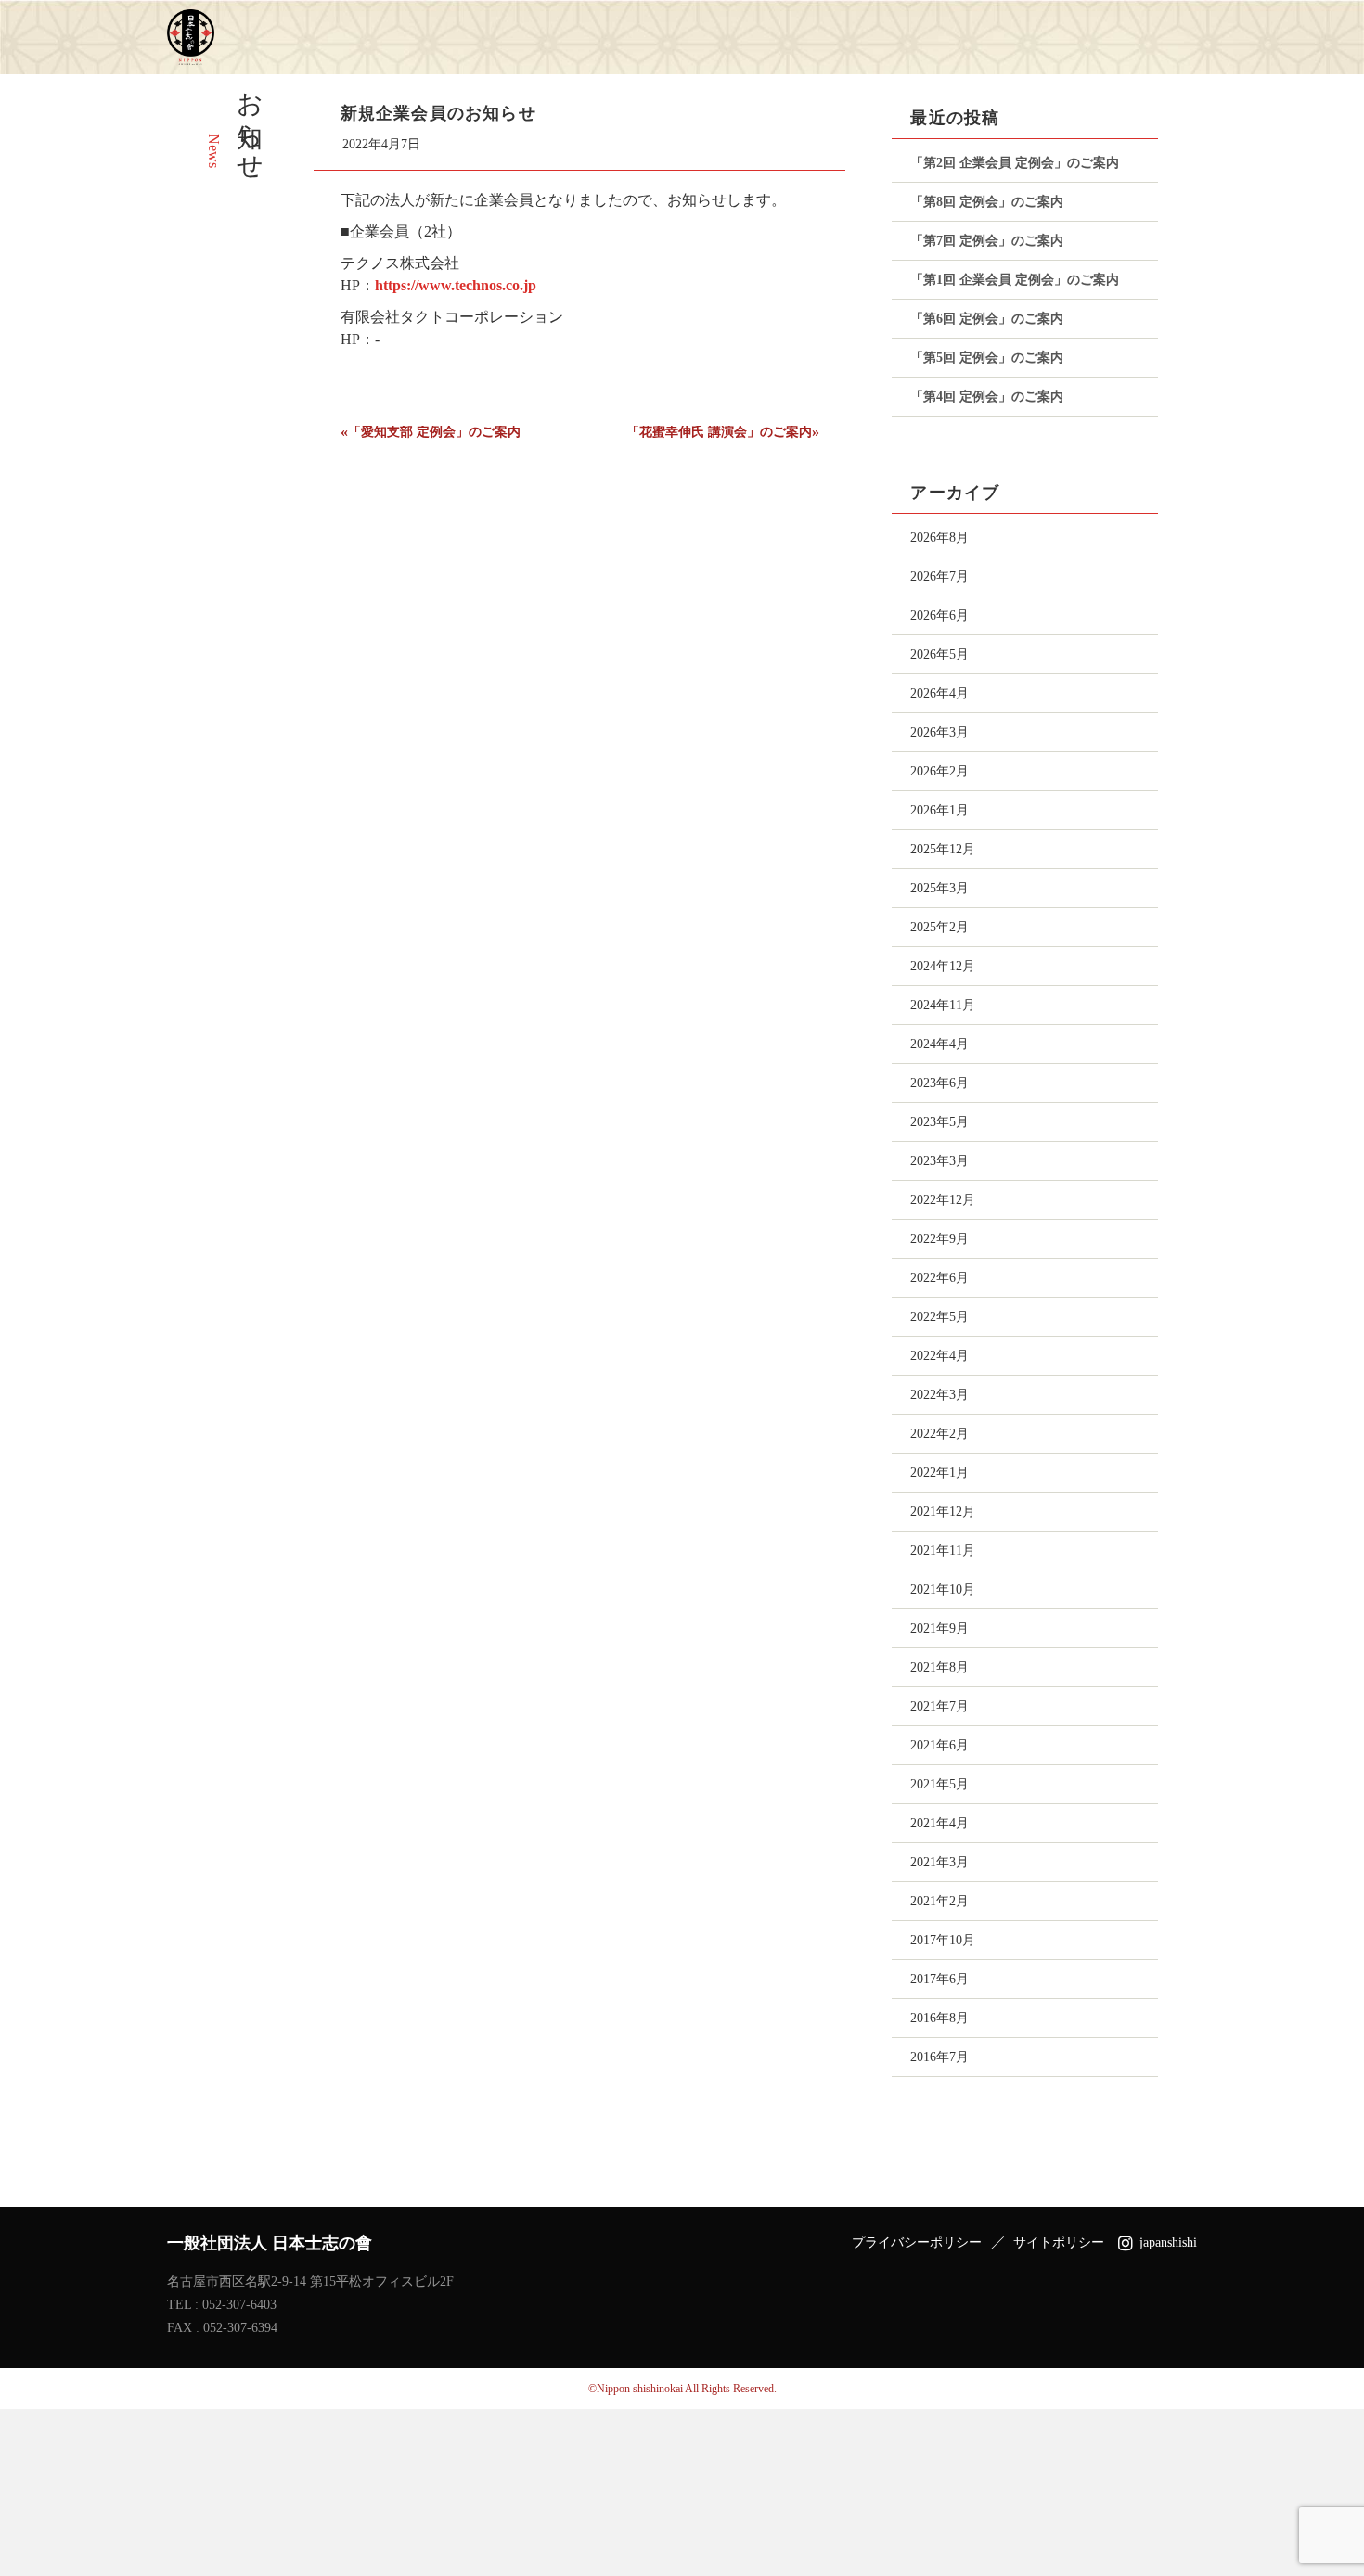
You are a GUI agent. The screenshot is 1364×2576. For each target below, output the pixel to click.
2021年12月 (943, 1512)
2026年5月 (939, 654)
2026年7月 (939, 577)
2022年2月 (939, 1434)
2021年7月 (939, 1706)
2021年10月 (943, 1589)
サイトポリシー (1059, 2243)
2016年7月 (939, 2057)
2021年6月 (939, 1745)
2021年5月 (939, 1784)
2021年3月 (939, 1862)
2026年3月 (939, 732)
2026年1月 (939, 810)
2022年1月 (939, 1473)
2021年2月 (939, 1901)
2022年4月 (939, 1356)
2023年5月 (939, 1122)
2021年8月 (939, 1667)
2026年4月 (939, 693)
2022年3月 (939, 1395)
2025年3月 (939, 888)
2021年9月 (939, 1628)
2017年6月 (939, 1979)
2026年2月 (939, 771)
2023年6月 (939, 1083)
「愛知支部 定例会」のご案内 (434, 432)
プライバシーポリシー (917, 2243)
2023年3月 (939, 1161)
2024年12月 (943, 966)
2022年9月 (939, 1239)
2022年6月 (939, 1278)
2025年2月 (939, 927)
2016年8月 (939, 2018)
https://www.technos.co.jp (456, 285)
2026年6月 (939, 615)
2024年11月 (943, 1005)
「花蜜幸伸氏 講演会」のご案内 (719, 432)
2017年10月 (943, 1940)
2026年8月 (939, 538)
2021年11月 (943, 1551)
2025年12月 (943, 849)
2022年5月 (939, 1317)
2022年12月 (943, 1200)
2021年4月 (939, 1823)
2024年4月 (939, 1044)
